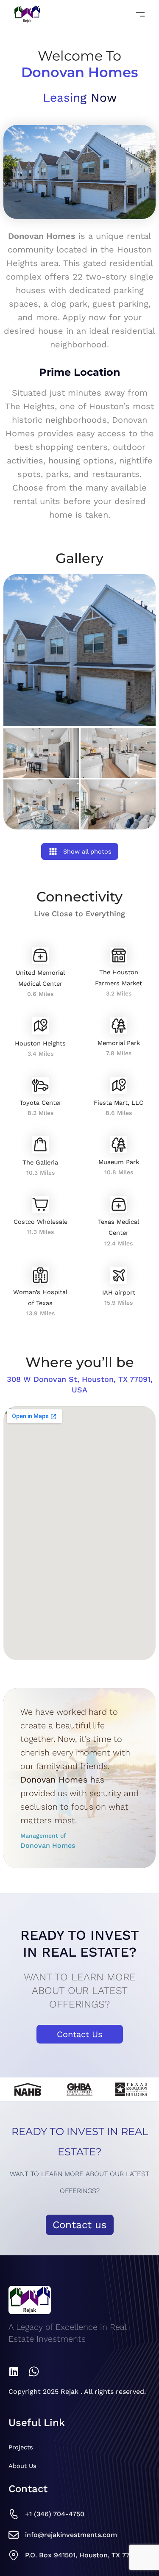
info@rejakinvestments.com (71, 2535)
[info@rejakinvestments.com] (14, 2535)
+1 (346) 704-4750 (55, 2514)
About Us (22, 2466)
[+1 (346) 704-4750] (14, 2514)
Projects (21, 2447)
